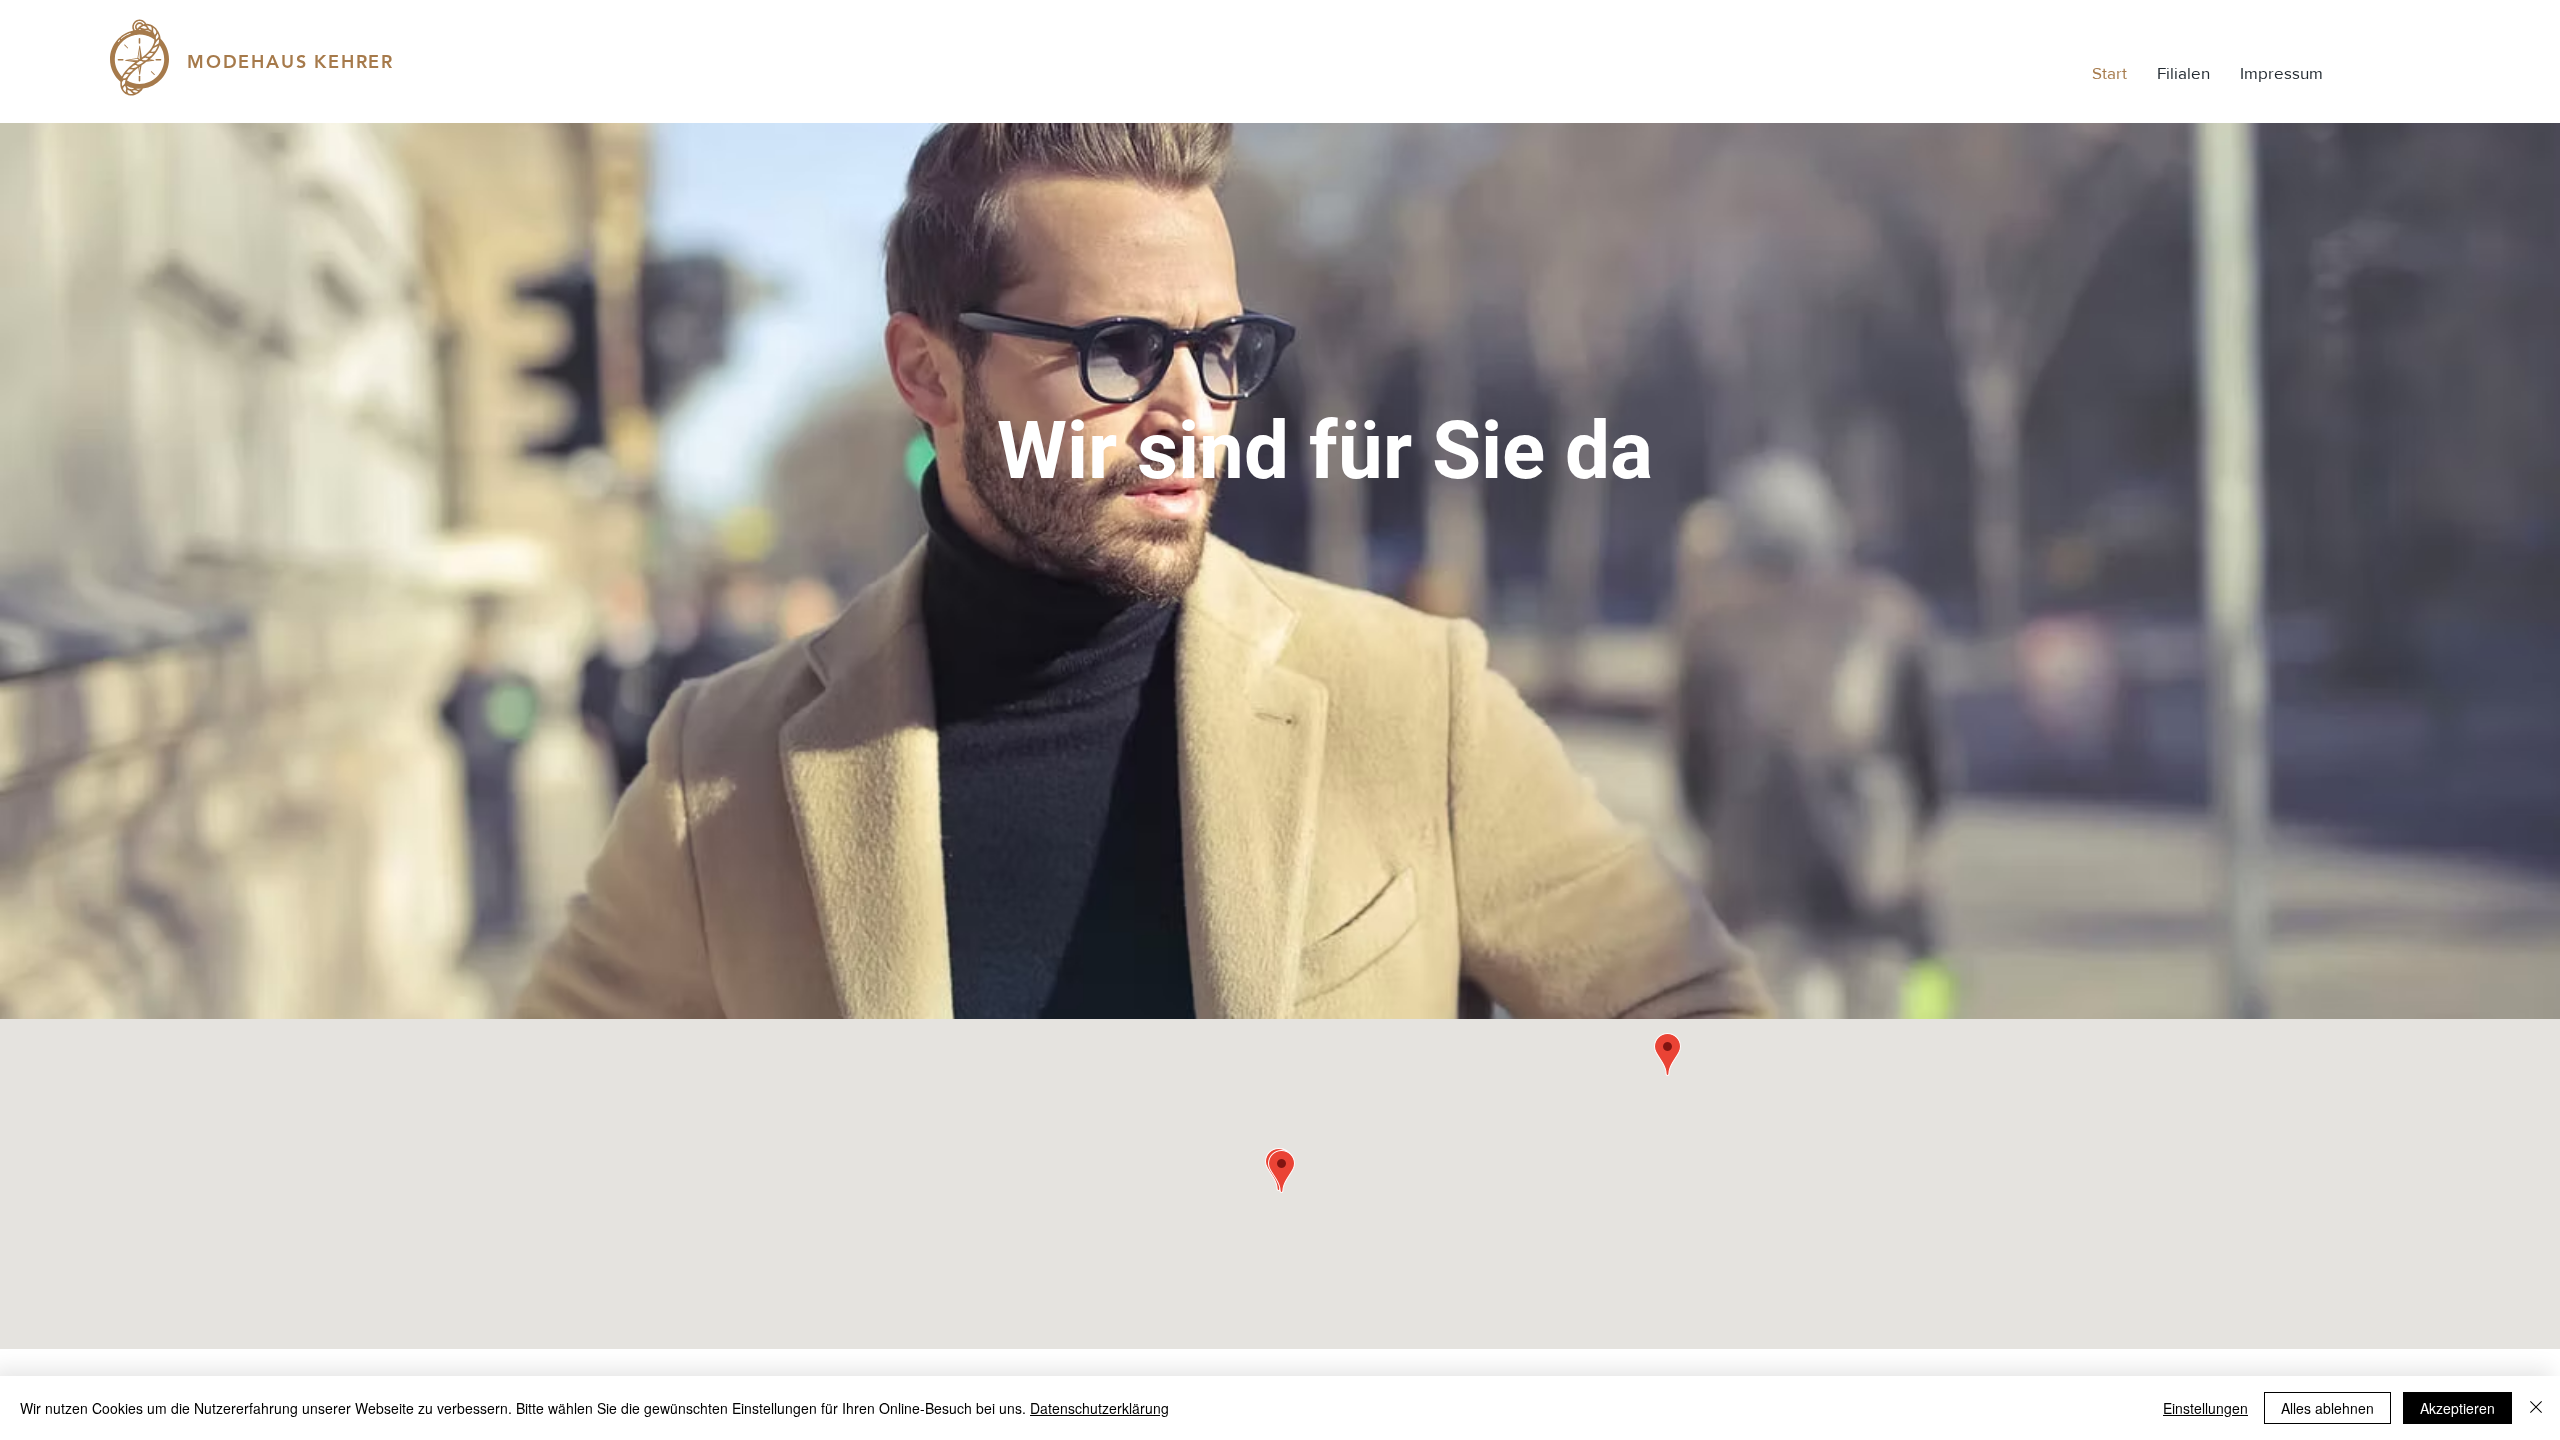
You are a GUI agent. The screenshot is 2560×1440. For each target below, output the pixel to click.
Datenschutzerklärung (1099, 1408)
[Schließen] (2536, 1408)
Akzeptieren (2457, 1408)
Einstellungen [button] (2205, 1408)
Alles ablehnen (2327, 1408)
